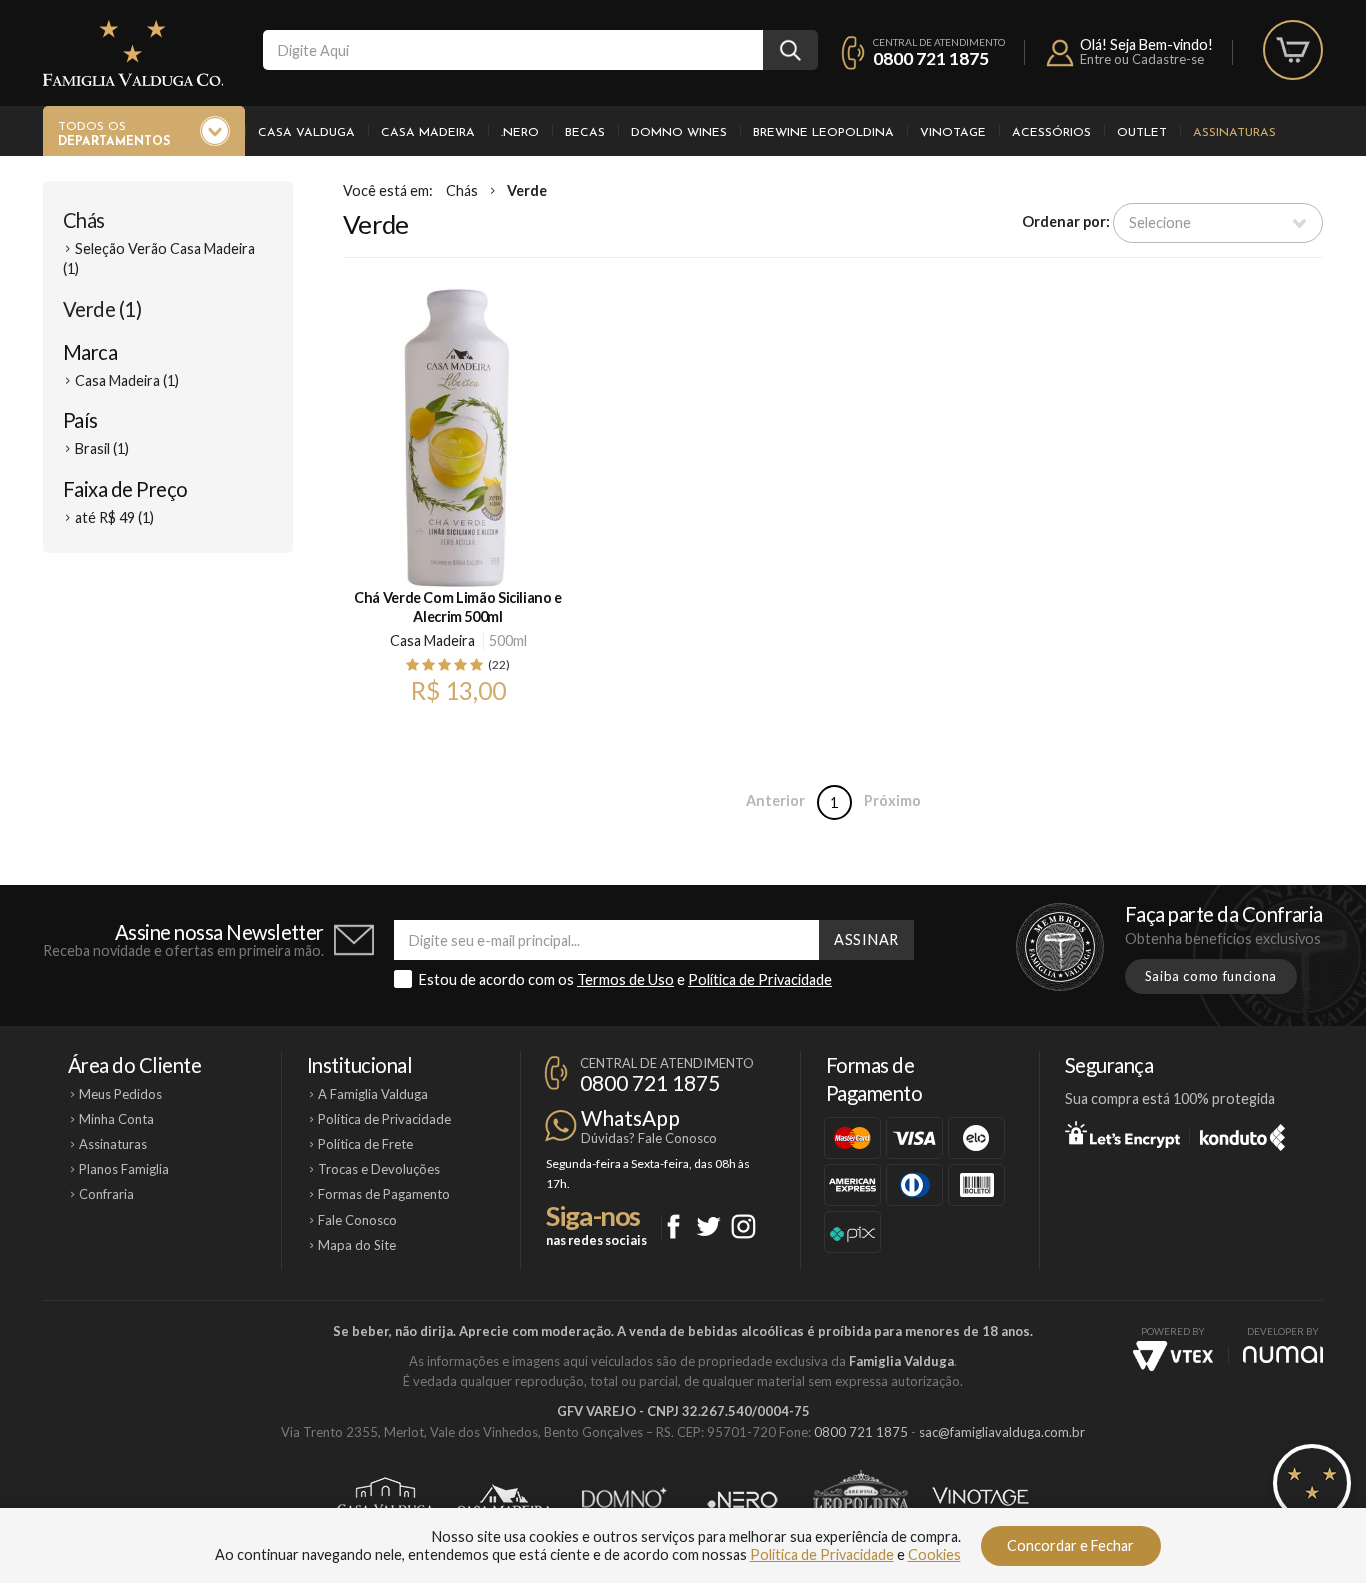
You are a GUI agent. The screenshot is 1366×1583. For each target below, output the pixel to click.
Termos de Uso (625, 979)
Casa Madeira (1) (127, 380)
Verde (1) (102, 309)
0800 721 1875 (931, 58)
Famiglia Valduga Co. (133, 53)
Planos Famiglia (124, 1169)
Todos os (114, 134)
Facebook (673, 1226)
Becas (585, 133)
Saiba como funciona (1211, 976)
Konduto (1242, 1134)
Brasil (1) (102, 448)
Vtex (1173, 1356)
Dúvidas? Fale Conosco (649, 1138)
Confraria (106, 1194)
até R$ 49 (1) (114, 517)
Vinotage (953, 133)
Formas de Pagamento (384, 1194)
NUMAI (1283, 1354)
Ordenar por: (1066, 221)
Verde (527, 190)
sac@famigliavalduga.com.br (1002, 1432)
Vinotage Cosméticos (980, 1500)
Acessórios (1051, 133)
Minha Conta (116, 1119)
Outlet (1142, 133)
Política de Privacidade (760, 979)
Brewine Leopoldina (823, 133)
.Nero (520, 133)
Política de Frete (365, 1144)
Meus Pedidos (120, 1094)
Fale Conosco (357, 1220)
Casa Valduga (306, 133)
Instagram (743, 1226)
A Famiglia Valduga (373, 1094)
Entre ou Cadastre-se (1142, 59)
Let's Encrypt (1122, 1134)
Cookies (934, 1554)
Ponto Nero (742, 1500)
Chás (84, 220)
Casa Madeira (428, 133)
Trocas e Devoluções (379, 1169)
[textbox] (513, 50)
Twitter (708, 1226)
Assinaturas (1234, 133)
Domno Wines (679, 133)
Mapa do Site (357, 1245)
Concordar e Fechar (1070, 1545)
